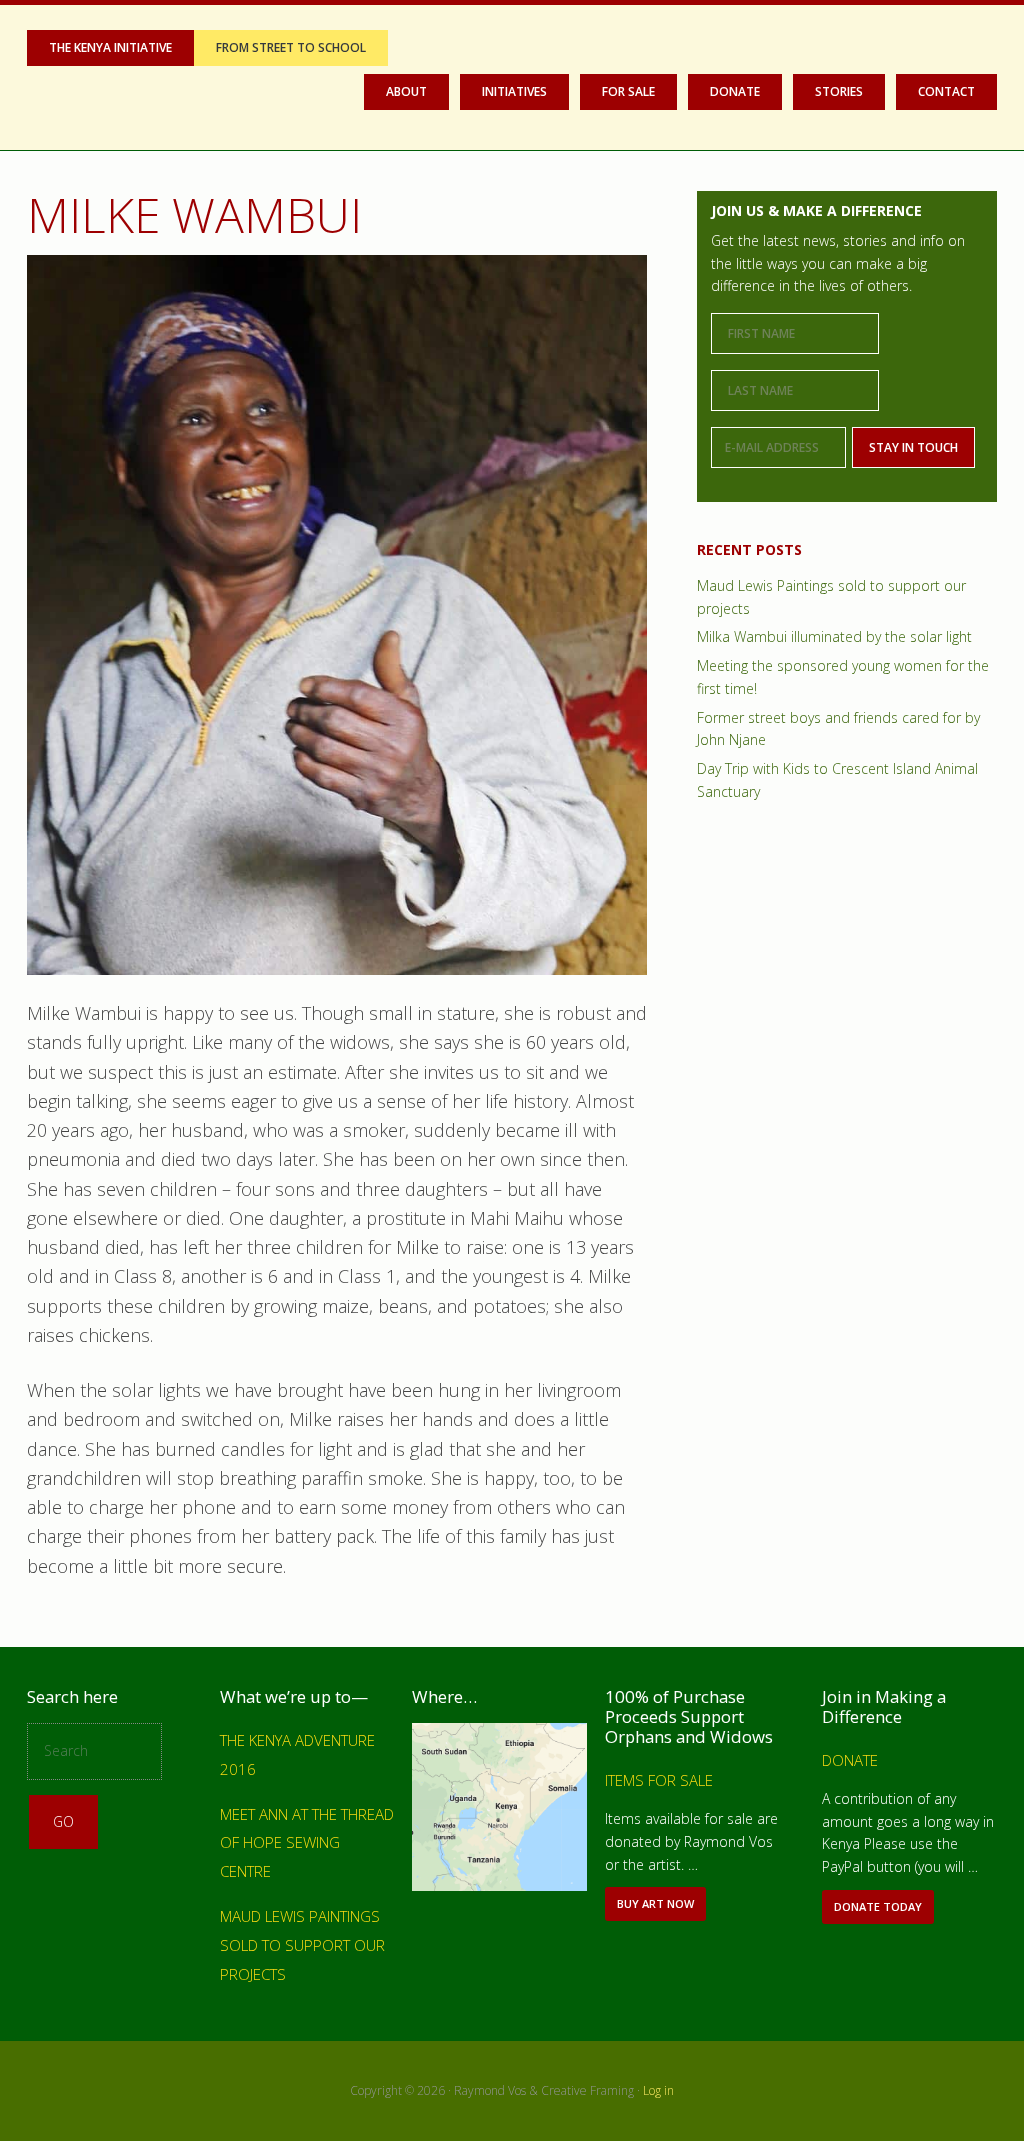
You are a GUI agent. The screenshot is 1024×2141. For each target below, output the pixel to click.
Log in (658, 2090)
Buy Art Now (660, 1908)
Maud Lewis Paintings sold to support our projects (302, 1945)
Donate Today (882, 1911)
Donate (850, 1760)
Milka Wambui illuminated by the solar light (834, 636)
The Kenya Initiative (110, 47)
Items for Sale (659, 1780)
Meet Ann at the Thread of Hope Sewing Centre (307, 1843)
